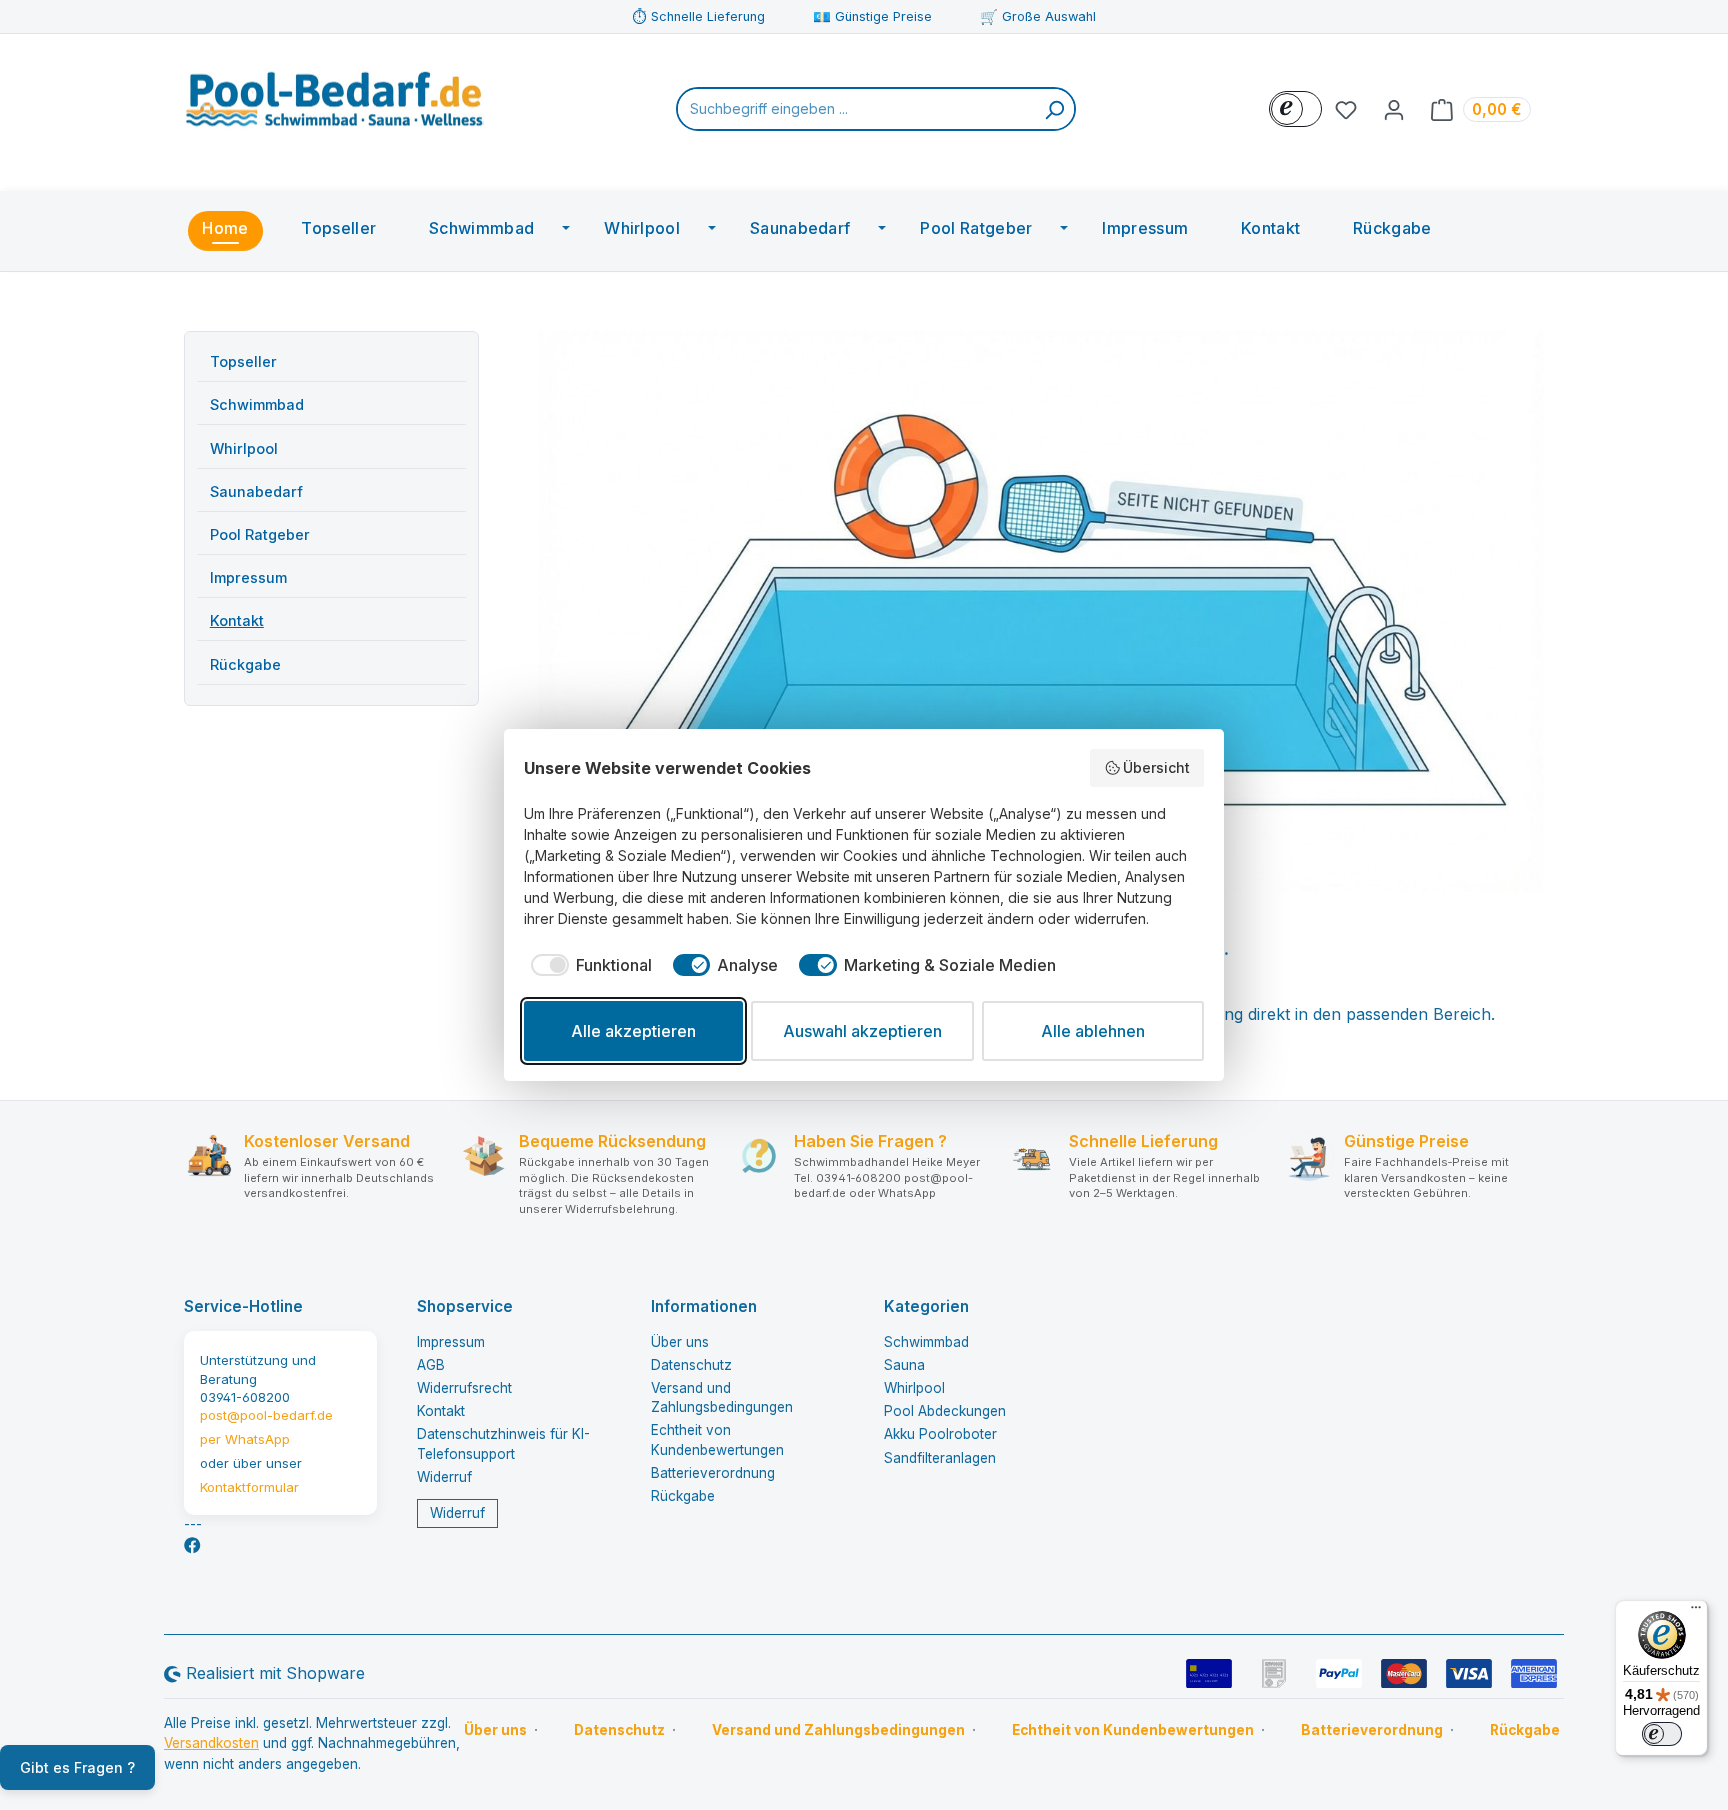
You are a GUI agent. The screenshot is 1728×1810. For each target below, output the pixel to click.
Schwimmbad (257, 404)
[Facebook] (192, 1545)
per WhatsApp (245, 1439)
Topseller (243, 361)
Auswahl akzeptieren (862, 1031)
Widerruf (444, 1477)
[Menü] (1696, 1612)
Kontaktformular (249, 1487)
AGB (431, 1365)
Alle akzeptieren (633, 1031)
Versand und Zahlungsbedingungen (838, 1730)
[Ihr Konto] (1394, 109)
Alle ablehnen (1093, 1031)
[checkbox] (588, 965)
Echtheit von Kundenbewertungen (1133, 1730)
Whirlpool (244, 448)
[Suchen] (1054, 109)
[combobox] (856, 109)
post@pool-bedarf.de (266, 1415)
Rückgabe (245, 664)
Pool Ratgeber (260, 534)
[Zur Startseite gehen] (334, 105)
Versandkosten (211, 1743)
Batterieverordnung (713, 1473)
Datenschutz (691, 1365)
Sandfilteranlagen (940, 1458)
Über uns (680, 1342)
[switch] (1662, 1734)
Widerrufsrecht (464, 1388)
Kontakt (237, 620)
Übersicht (1156, 767)
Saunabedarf (256, 491)
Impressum (248, 577)
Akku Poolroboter (940, 1434)
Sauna (904, 1365)
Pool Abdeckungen (945, 1411)
